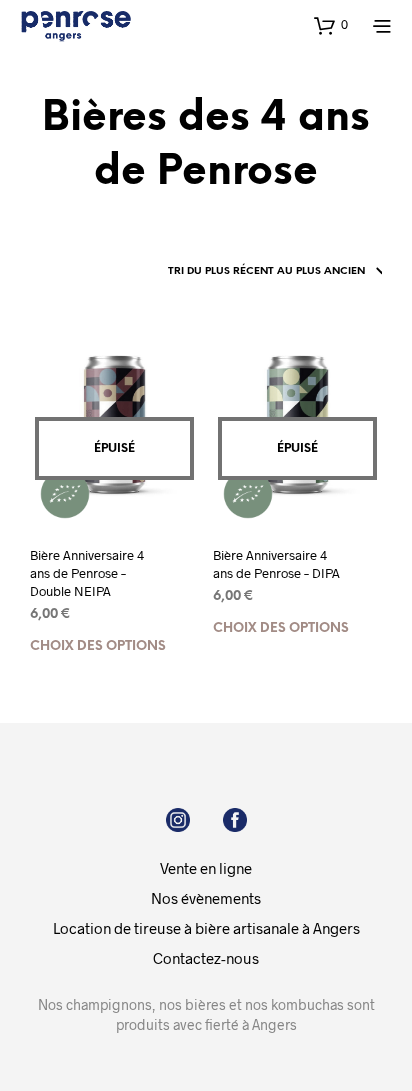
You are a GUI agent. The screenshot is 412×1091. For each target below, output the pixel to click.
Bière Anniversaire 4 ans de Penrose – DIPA (276, 564)
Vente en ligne (206, 868)
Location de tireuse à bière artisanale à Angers (206, 928)
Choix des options (98, 646)
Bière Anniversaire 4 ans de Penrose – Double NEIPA (87, 573)
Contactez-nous (206, 958)
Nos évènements (206, 898)
